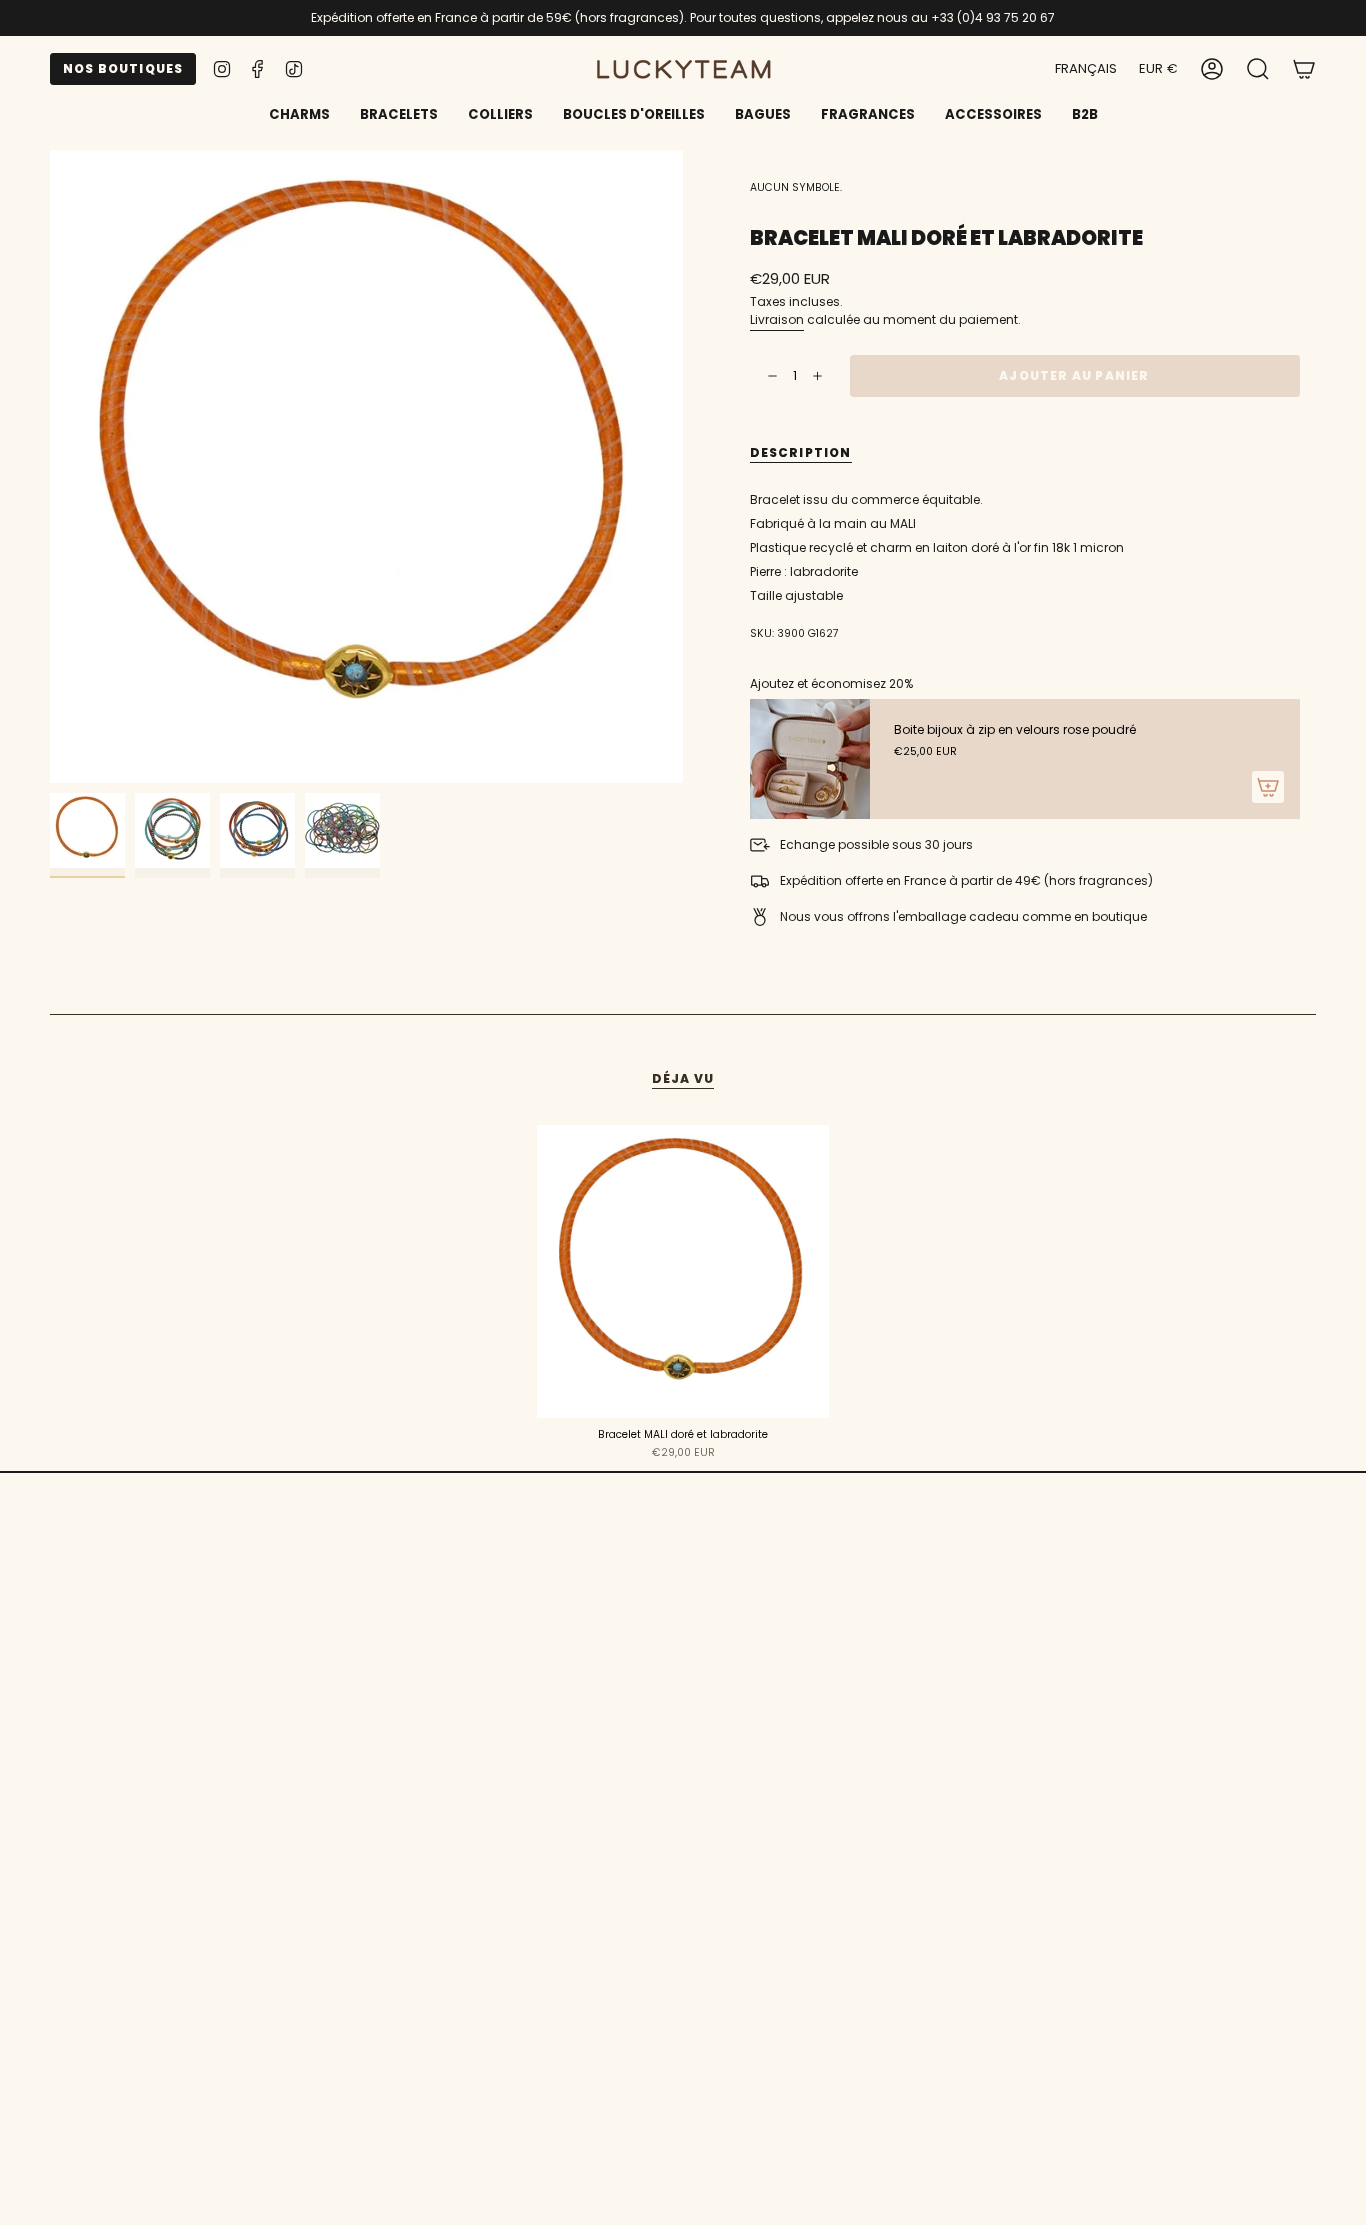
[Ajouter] (1268, 787)
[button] (399, 116)
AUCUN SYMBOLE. (796, 187)
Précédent (50, 467)
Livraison (777, 319)
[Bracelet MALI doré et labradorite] (683, 1271)
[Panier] (1304, 69)
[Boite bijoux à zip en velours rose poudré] (810, 759)
